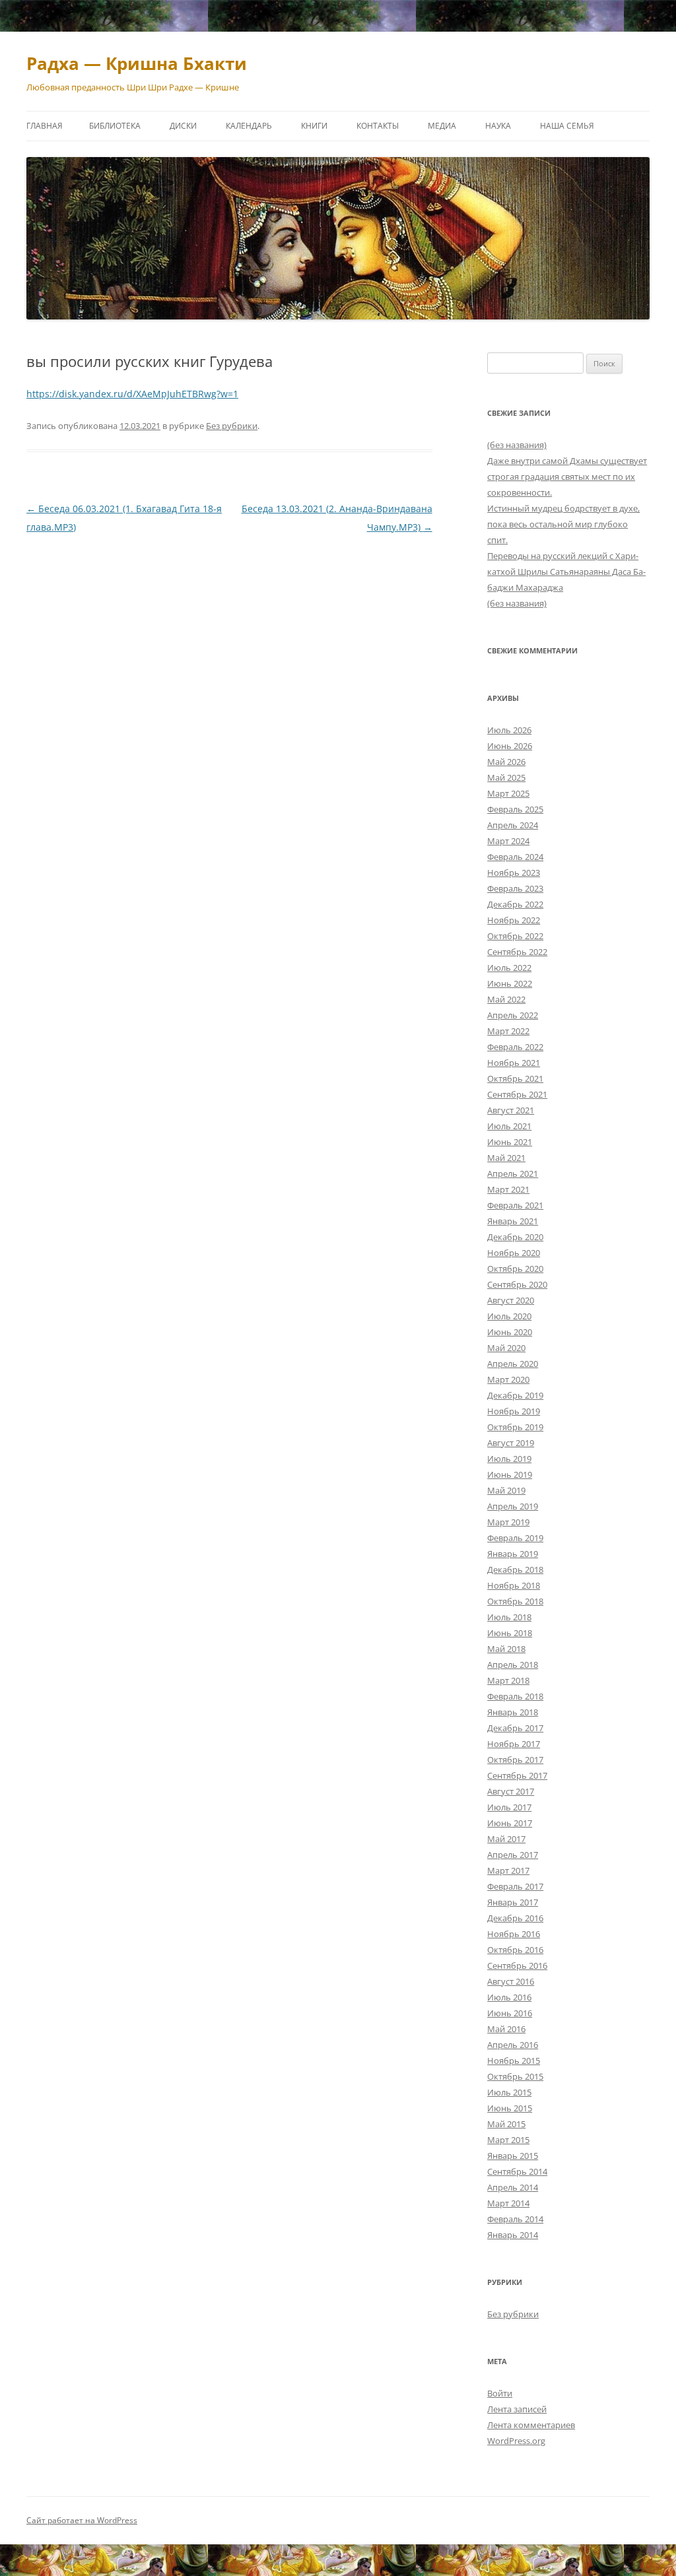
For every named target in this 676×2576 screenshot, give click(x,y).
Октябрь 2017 (515, 1760)
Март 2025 (508, 793)
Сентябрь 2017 (517, 1775)
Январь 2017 (513, 1902)
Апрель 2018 (513, 1665)
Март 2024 (508, 841)
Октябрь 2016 (515, 1950)
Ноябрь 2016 (514, 1934)
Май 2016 (506, 2029)
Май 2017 (506, 1839)
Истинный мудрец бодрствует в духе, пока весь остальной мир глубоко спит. (563, 524)
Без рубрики (232, 426)
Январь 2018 (513, 1712)
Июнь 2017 (510, 1823)
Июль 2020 (509, 1316)
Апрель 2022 (513, 1015)
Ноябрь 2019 (514, 1411)
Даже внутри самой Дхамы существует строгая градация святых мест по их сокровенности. (567, 477)
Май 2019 (506, 1490)
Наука (498, 126)
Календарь (249, 126)
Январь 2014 (513, 2235)
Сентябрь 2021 (517, 1094)
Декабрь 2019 (515, 1395)
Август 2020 (511, 1300)
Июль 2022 (509, 968)
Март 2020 (508, 1379)
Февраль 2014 (515, 2219)
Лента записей (517, 2409)
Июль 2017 (509, 1807)
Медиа (442, 126)
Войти (500, 2393)
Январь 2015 (513, 2156)
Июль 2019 (509, 1459)
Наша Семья (567, 126)
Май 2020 (506, 1348)
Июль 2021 (509, 1126)
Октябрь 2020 (515, 1269)
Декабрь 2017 (515, 1728)
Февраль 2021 (515, 1205)
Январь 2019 (513, 1554)
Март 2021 (508, 1189)
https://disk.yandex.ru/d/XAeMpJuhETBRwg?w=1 (132, 394)
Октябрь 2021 (515, 1078)
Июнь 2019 (510, 1474)
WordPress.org (516, 2441)
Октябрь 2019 (515, 1427)
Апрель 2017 (513, 1855)
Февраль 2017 (515, 1886)
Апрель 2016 (513, 2045)
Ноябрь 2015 (514, 2061)
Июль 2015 (509, 2092)
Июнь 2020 (510, 1332)
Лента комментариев (531, 2425)
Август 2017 (511, 1791)
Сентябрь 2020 (517, 1284)
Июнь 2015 (510, 2108)
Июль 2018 (509, 1617)
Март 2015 (508, 2140)
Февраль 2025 (515, 809)
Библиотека (115, 126)
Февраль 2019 (515, 1538)
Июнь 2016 (510, 2013)
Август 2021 (511, 1110)
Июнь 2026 (510, 746)
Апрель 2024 (513, 825)
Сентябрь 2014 (517, 2171)
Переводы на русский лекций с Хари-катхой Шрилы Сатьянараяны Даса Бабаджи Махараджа (566, 572)
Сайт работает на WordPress (82, 2520)
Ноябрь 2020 (514, 1253)
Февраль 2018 (515, 1696)
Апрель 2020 (513, 1364)
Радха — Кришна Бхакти (137, 63)
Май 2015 (506, 2124)
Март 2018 (508, 1680)
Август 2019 (511, 1443)
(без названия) (517, 445)
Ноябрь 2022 (514, 920)
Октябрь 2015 (515, 2076)
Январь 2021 (513, 1221)
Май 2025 (506, 777)
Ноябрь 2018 (514, 1585)
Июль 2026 (509, 730)
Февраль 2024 (515, 857)
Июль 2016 (509, 1997)
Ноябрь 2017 (514, 1744)
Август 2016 (511, 1981)
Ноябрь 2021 (514, 1063)
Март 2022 (508, 1031)
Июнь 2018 (510, 1633)
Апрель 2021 (513, 1173)
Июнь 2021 (510, 1142)
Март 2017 (508, 1870)
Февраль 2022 (515, 1047)
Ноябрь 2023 (514, 873)
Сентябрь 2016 (517, 1965)
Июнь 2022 (510, 983)
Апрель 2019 (513, 1506)
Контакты (378, 126)
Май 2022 (506, 999)
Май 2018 (506, 1649)
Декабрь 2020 (515, 1237)
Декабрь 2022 (515, 904)
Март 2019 (508, 1522)
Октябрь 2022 (515, 936)
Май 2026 (506, 762)
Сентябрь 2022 (517, 952)
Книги (314, 126)
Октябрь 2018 (515, 1601)
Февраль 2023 (515, 888)
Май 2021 (506, 1158)
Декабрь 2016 (515, 1918)
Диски (183, 126)
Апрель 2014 (513, 2187)
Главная (45, 126)
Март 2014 (508, 2203)
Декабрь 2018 (515, 1569)
